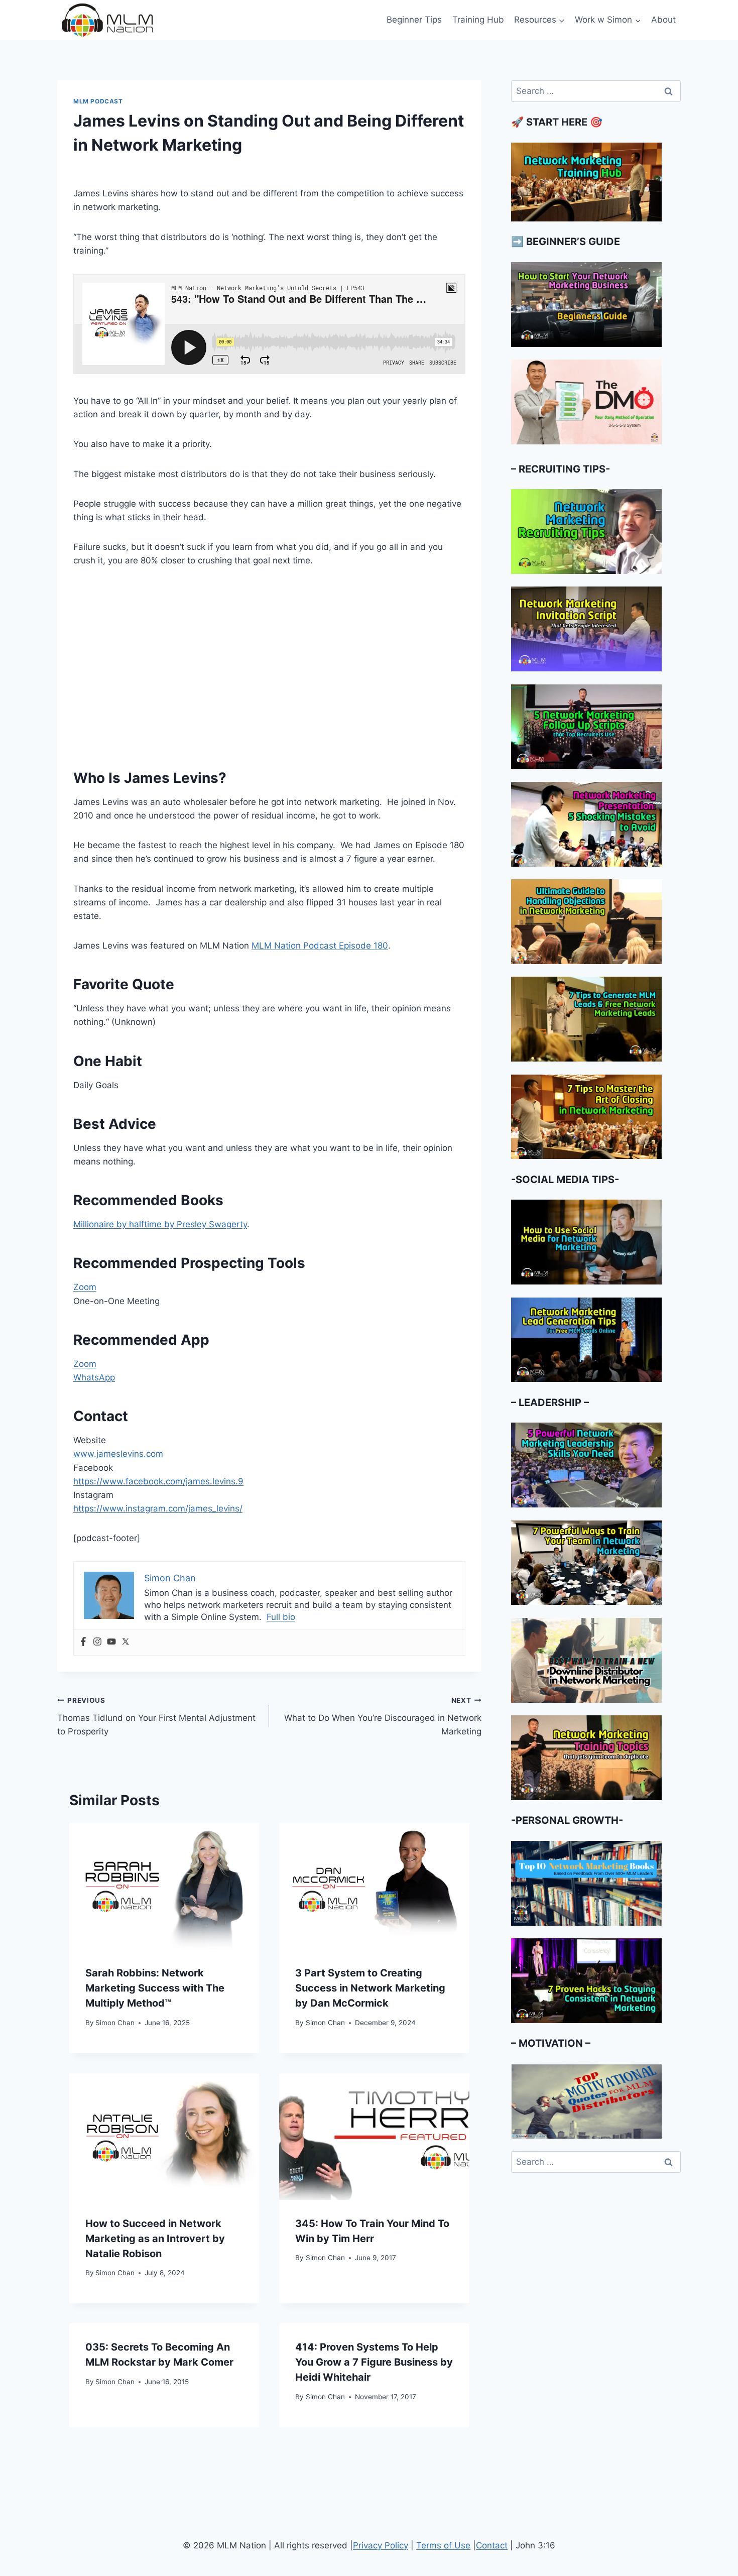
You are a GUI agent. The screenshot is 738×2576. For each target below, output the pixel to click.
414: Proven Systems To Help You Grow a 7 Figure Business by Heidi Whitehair (374, 2362)
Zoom (85, 1287)
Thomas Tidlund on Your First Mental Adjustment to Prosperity (156, 1716)
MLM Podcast (98, 101)
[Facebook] (83, 1642)
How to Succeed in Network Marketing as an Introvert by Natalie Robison (155, 2239)
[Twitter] (126, 1642)
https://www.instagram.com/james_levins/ (158, 1508)
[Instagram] (97, 1642)
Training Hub (478, 20)
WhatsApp (94, 1377)
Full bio (281, 1617)
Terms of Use (443, 2545)
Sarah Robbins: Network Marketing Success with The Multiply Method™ (155, 1988)
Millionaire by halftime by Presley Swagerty (160, 1224)
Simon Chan (115, 2023)
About (663, 20)
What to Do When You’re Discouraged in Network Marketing (383, 1716)
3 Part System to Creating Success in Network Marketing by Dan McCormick (370, 1988)
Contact (492, 2545)
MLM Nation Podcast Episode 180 (320, 946)
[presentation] (164, 1886)
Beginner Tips (414, 20)
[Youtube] (111, 1642)
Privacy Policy (381, 2545)
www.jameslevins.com (118, 1454)
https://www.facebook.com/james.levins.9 (158, 1481)
